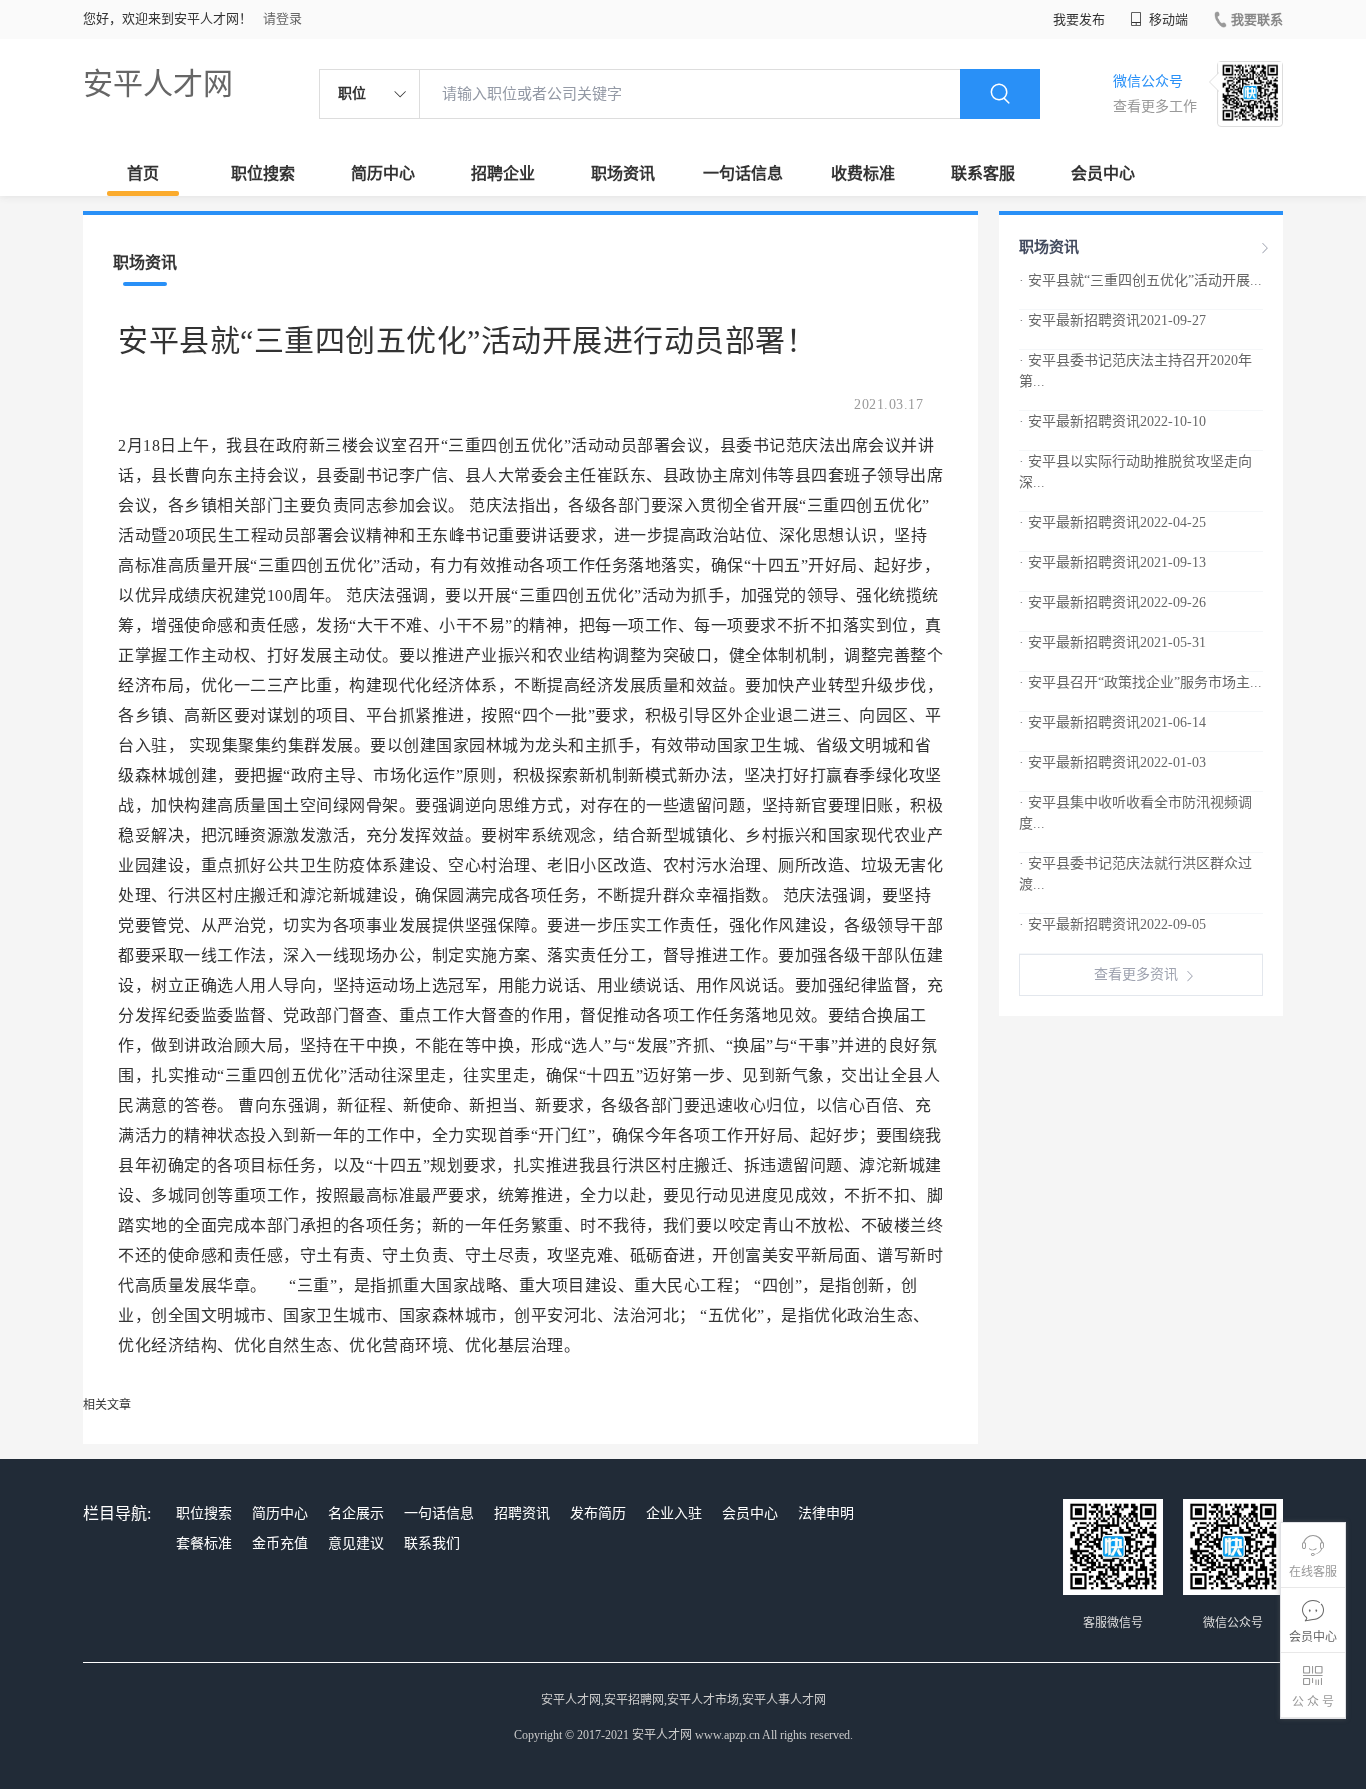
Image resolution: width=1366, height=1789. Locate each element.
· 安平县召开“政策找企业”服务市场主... (1140, 682)
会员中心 (1103, 173)
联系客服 (983, 173)
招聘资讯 (522, 1513)
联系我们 (432, 1543)
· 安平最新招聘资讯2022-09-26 (1112, 602)
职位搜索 (263, 173)
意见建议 (356, 1543)
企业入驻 (674, 1513)
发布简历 (598, 1513)
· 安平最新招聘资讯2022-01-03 (1112, 762)
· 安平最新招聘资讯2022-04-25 (1112, 522)
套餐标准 (204, 1543)
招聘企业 (503, 173)
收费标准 (863, 173)
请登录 (282, 18)
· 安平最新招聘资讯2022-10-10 (1112, 421)
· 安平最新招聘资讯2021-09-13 (1112, 562)
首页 (143, 173)
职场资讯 (623, 173)
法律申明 (826, 1513)
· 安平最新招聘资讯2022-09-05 (1112, 924)
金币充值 (280, 1543)
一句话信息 (743, 173)
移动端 (1167, 19)
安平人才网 (158, 83)
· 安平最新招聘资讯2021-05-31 (1112, 642)
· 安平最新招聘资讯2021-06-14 (1112, 722)
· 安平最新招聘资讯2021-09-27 (1112, 320)
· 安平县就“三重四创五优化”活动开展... (1140, 280)
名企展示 (356, 1513)
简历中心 (383, 173)
